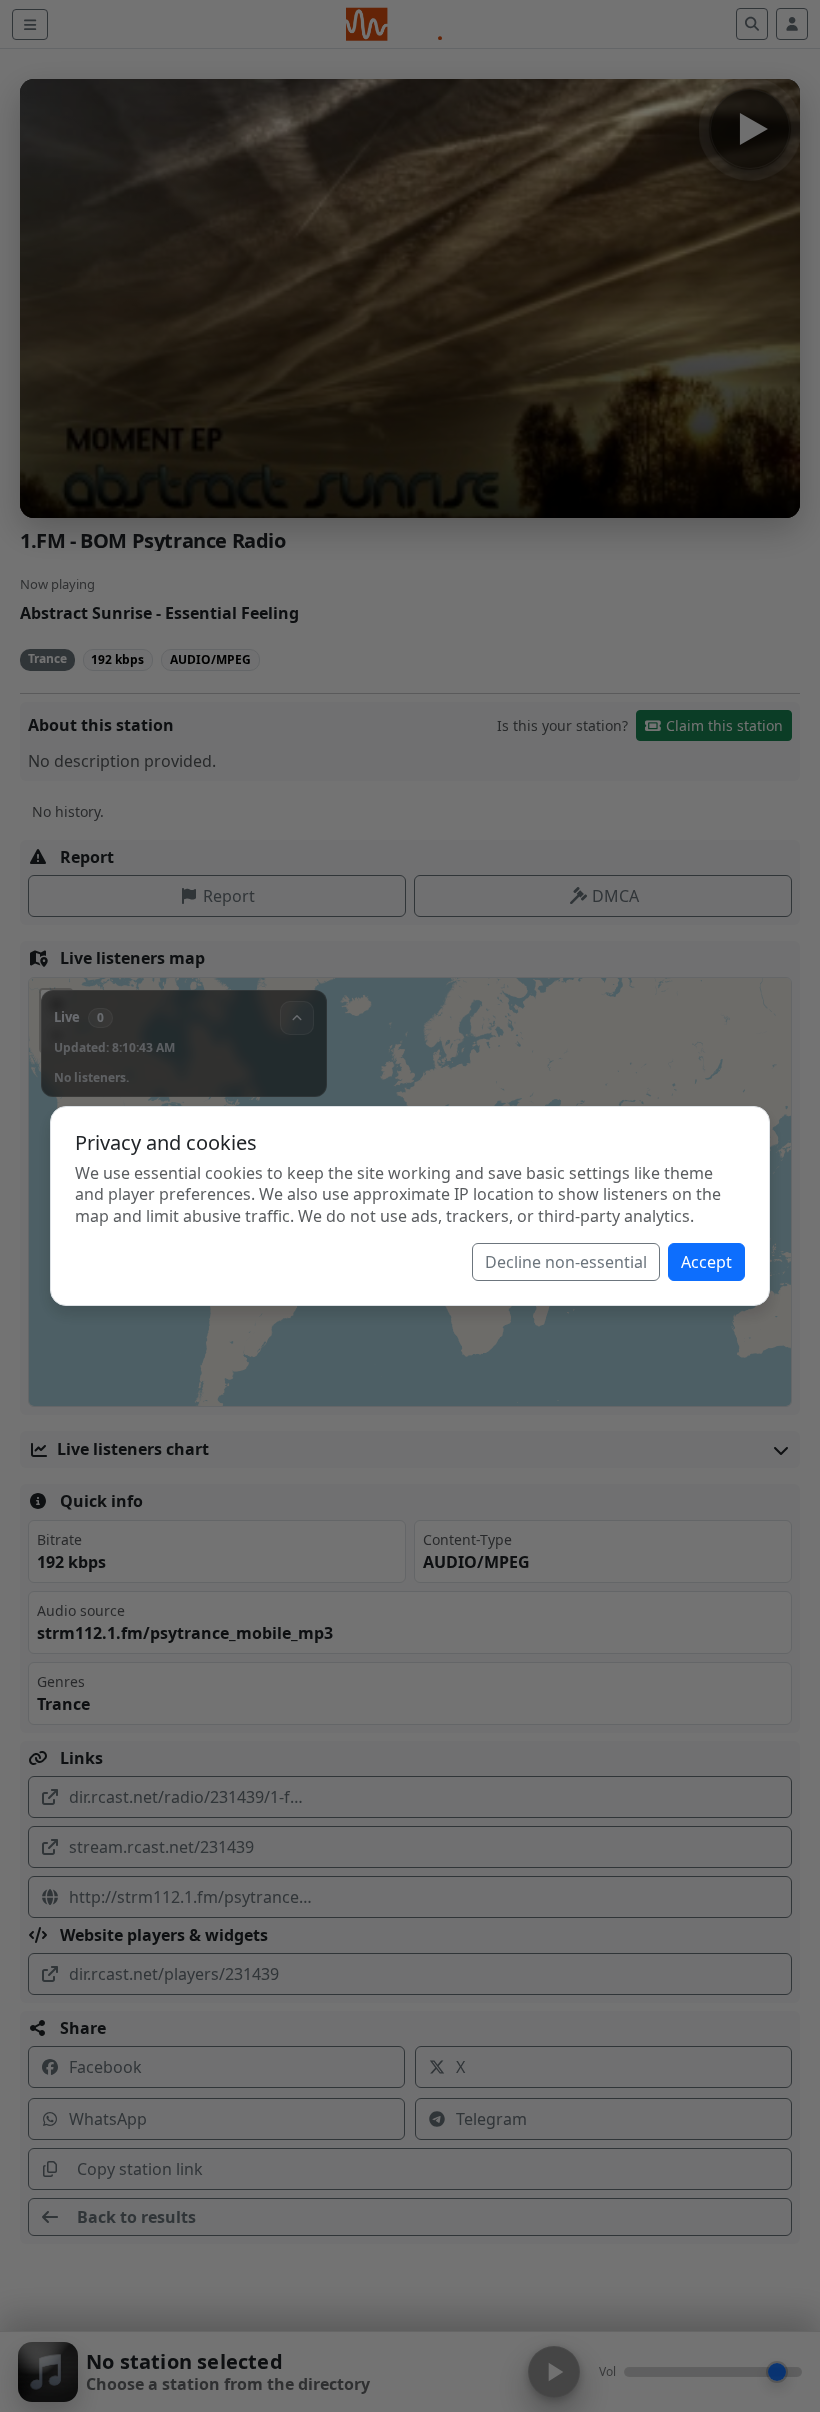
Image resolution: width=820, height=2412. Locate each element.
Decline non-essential (566, 1262)
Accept (706, 1262)
